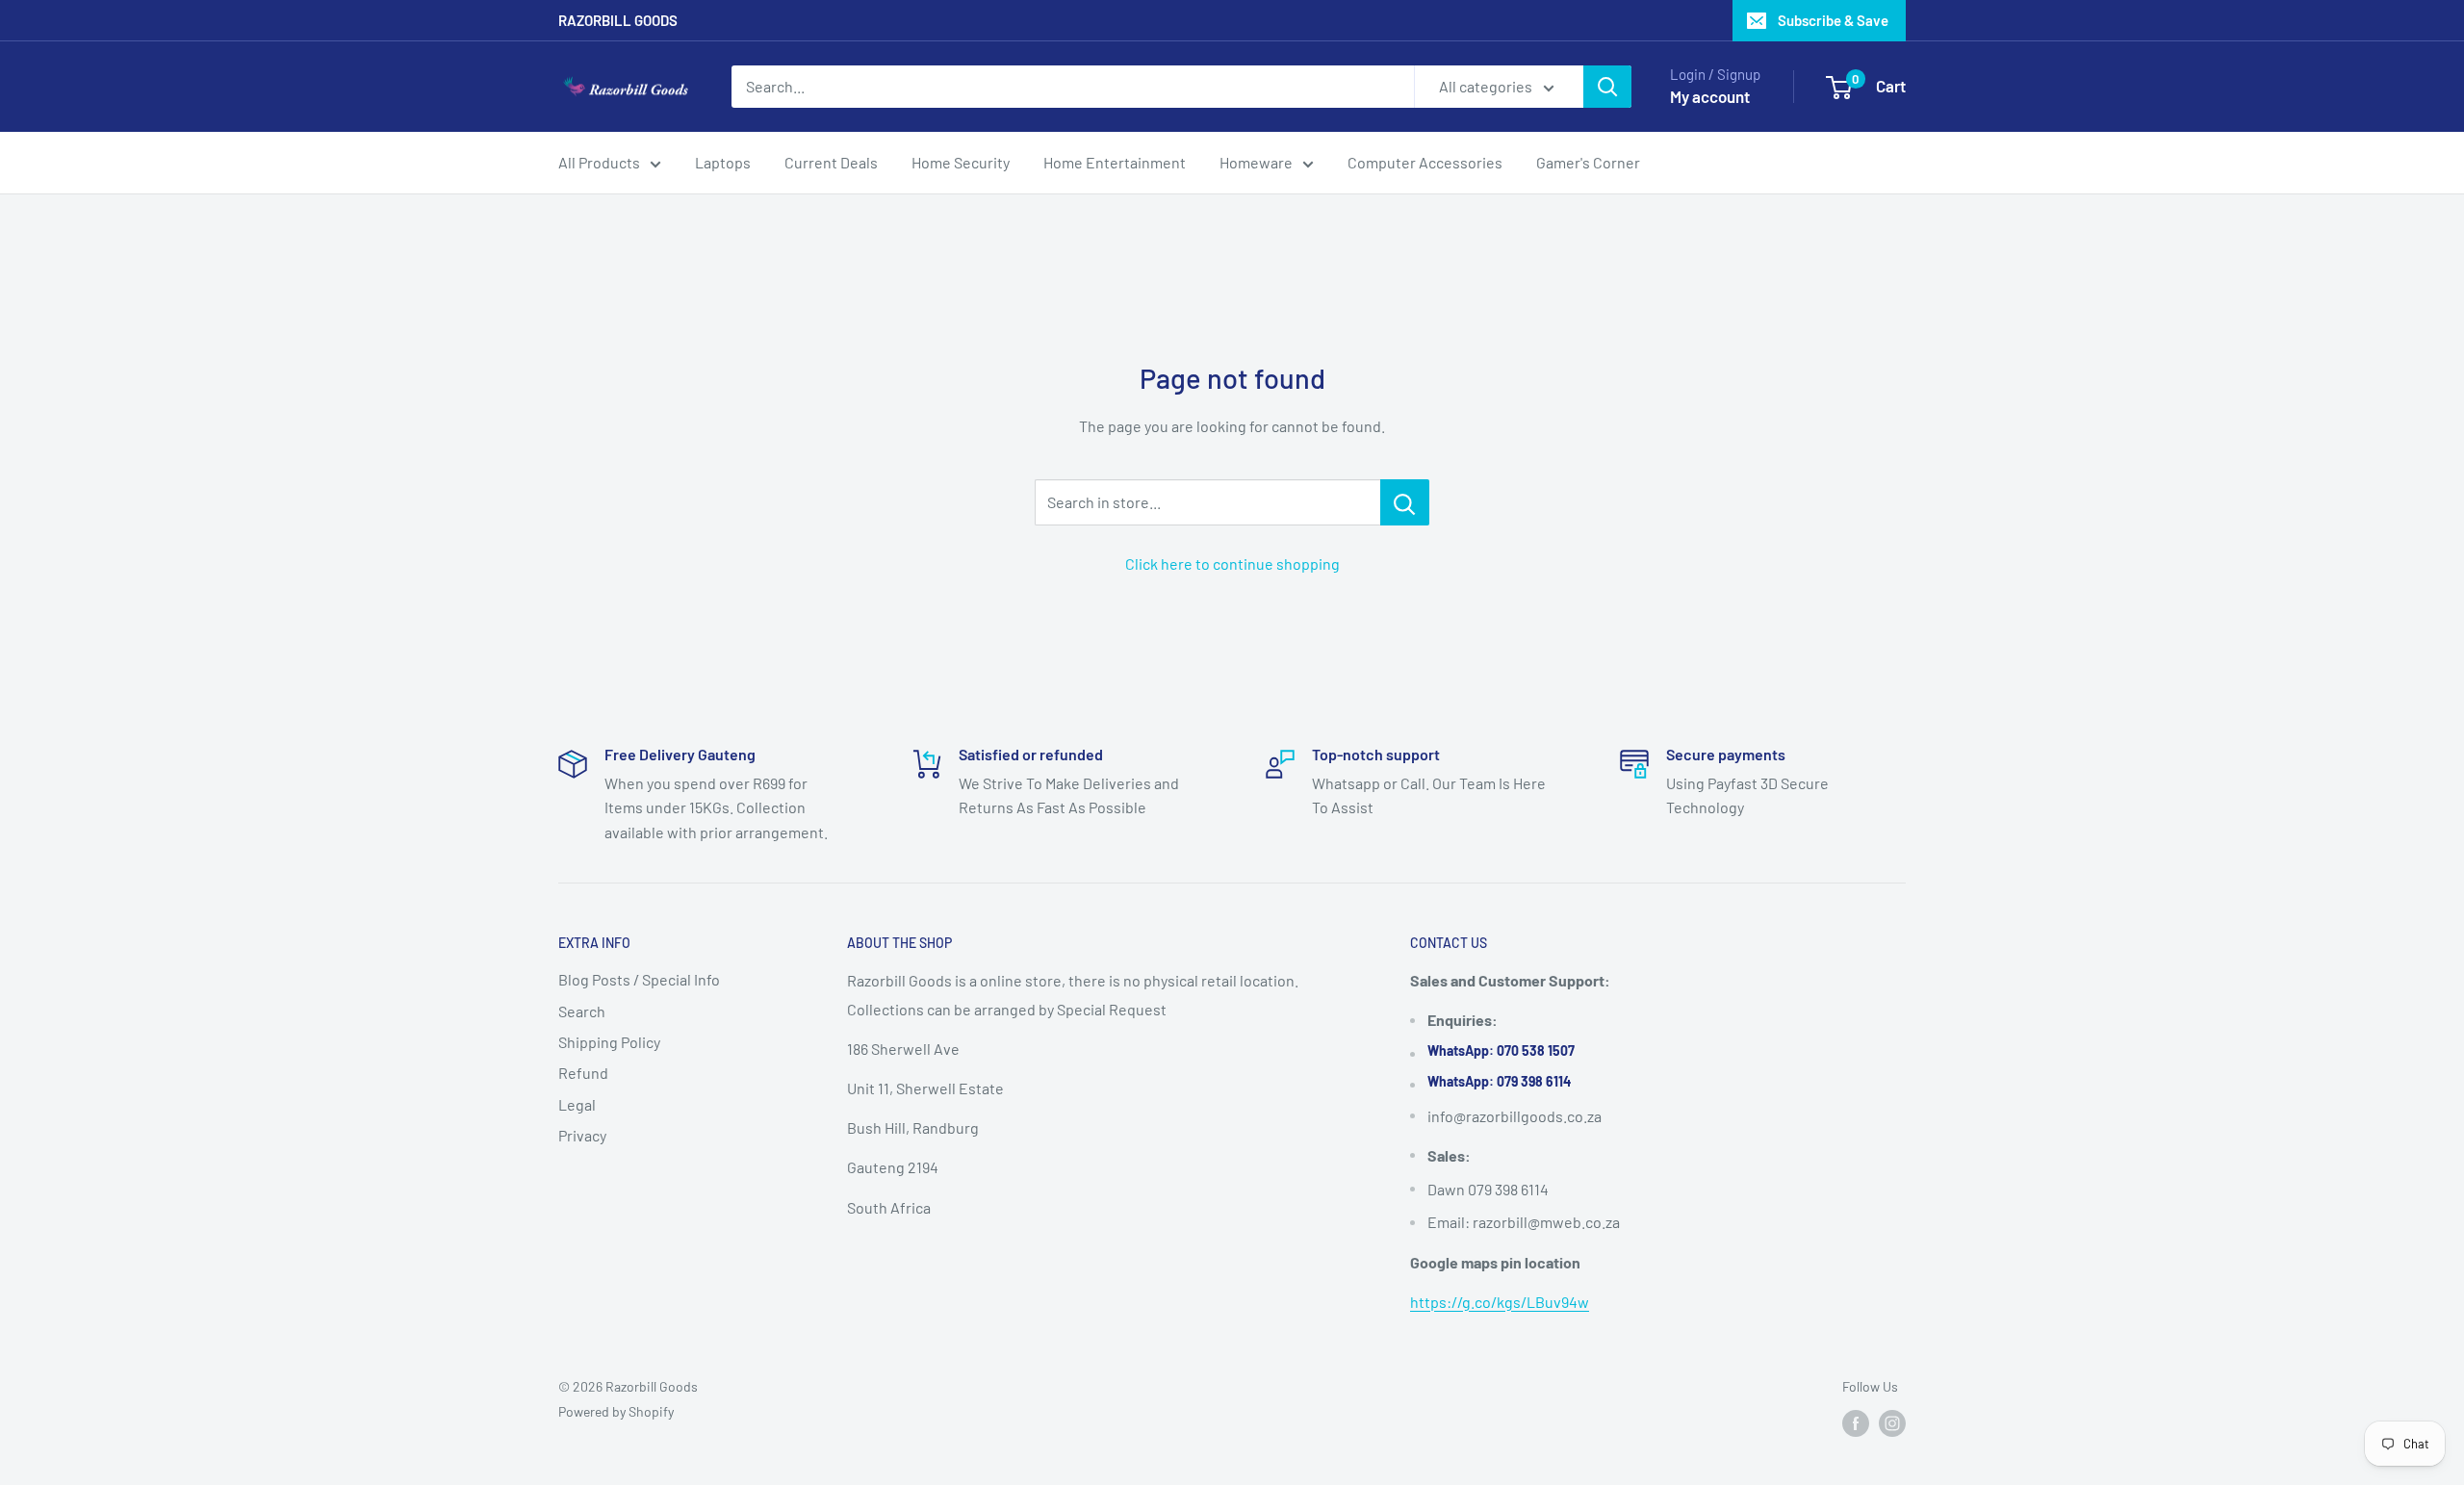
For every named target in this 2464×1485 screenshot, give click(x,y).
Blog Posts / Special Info (639, 979)
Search (582, 1011)
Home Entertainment (1115, 162)
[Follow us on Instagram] (1892, 1423)
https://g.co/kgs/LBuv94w (1500, 1302)
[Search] (1607, 87)
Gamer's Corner (1588, 162)
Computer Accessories (1425, 162)
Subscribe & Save (1833, 20)
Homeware (1256, 162)
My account (1710, 96)
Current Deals (831, 162)
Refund (583, 1073)
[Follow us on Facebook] (1856, 1423)
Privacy (582, 1135)
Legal (577, 1104)
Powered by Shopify (616, 1411)
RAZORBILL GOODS (618, 20)
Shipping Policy (609, 1042)
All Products (599, 162)
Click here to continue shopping (1232, 563)
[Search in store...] (1405, 502)
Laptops (723, 162)
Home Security (961, 162)
